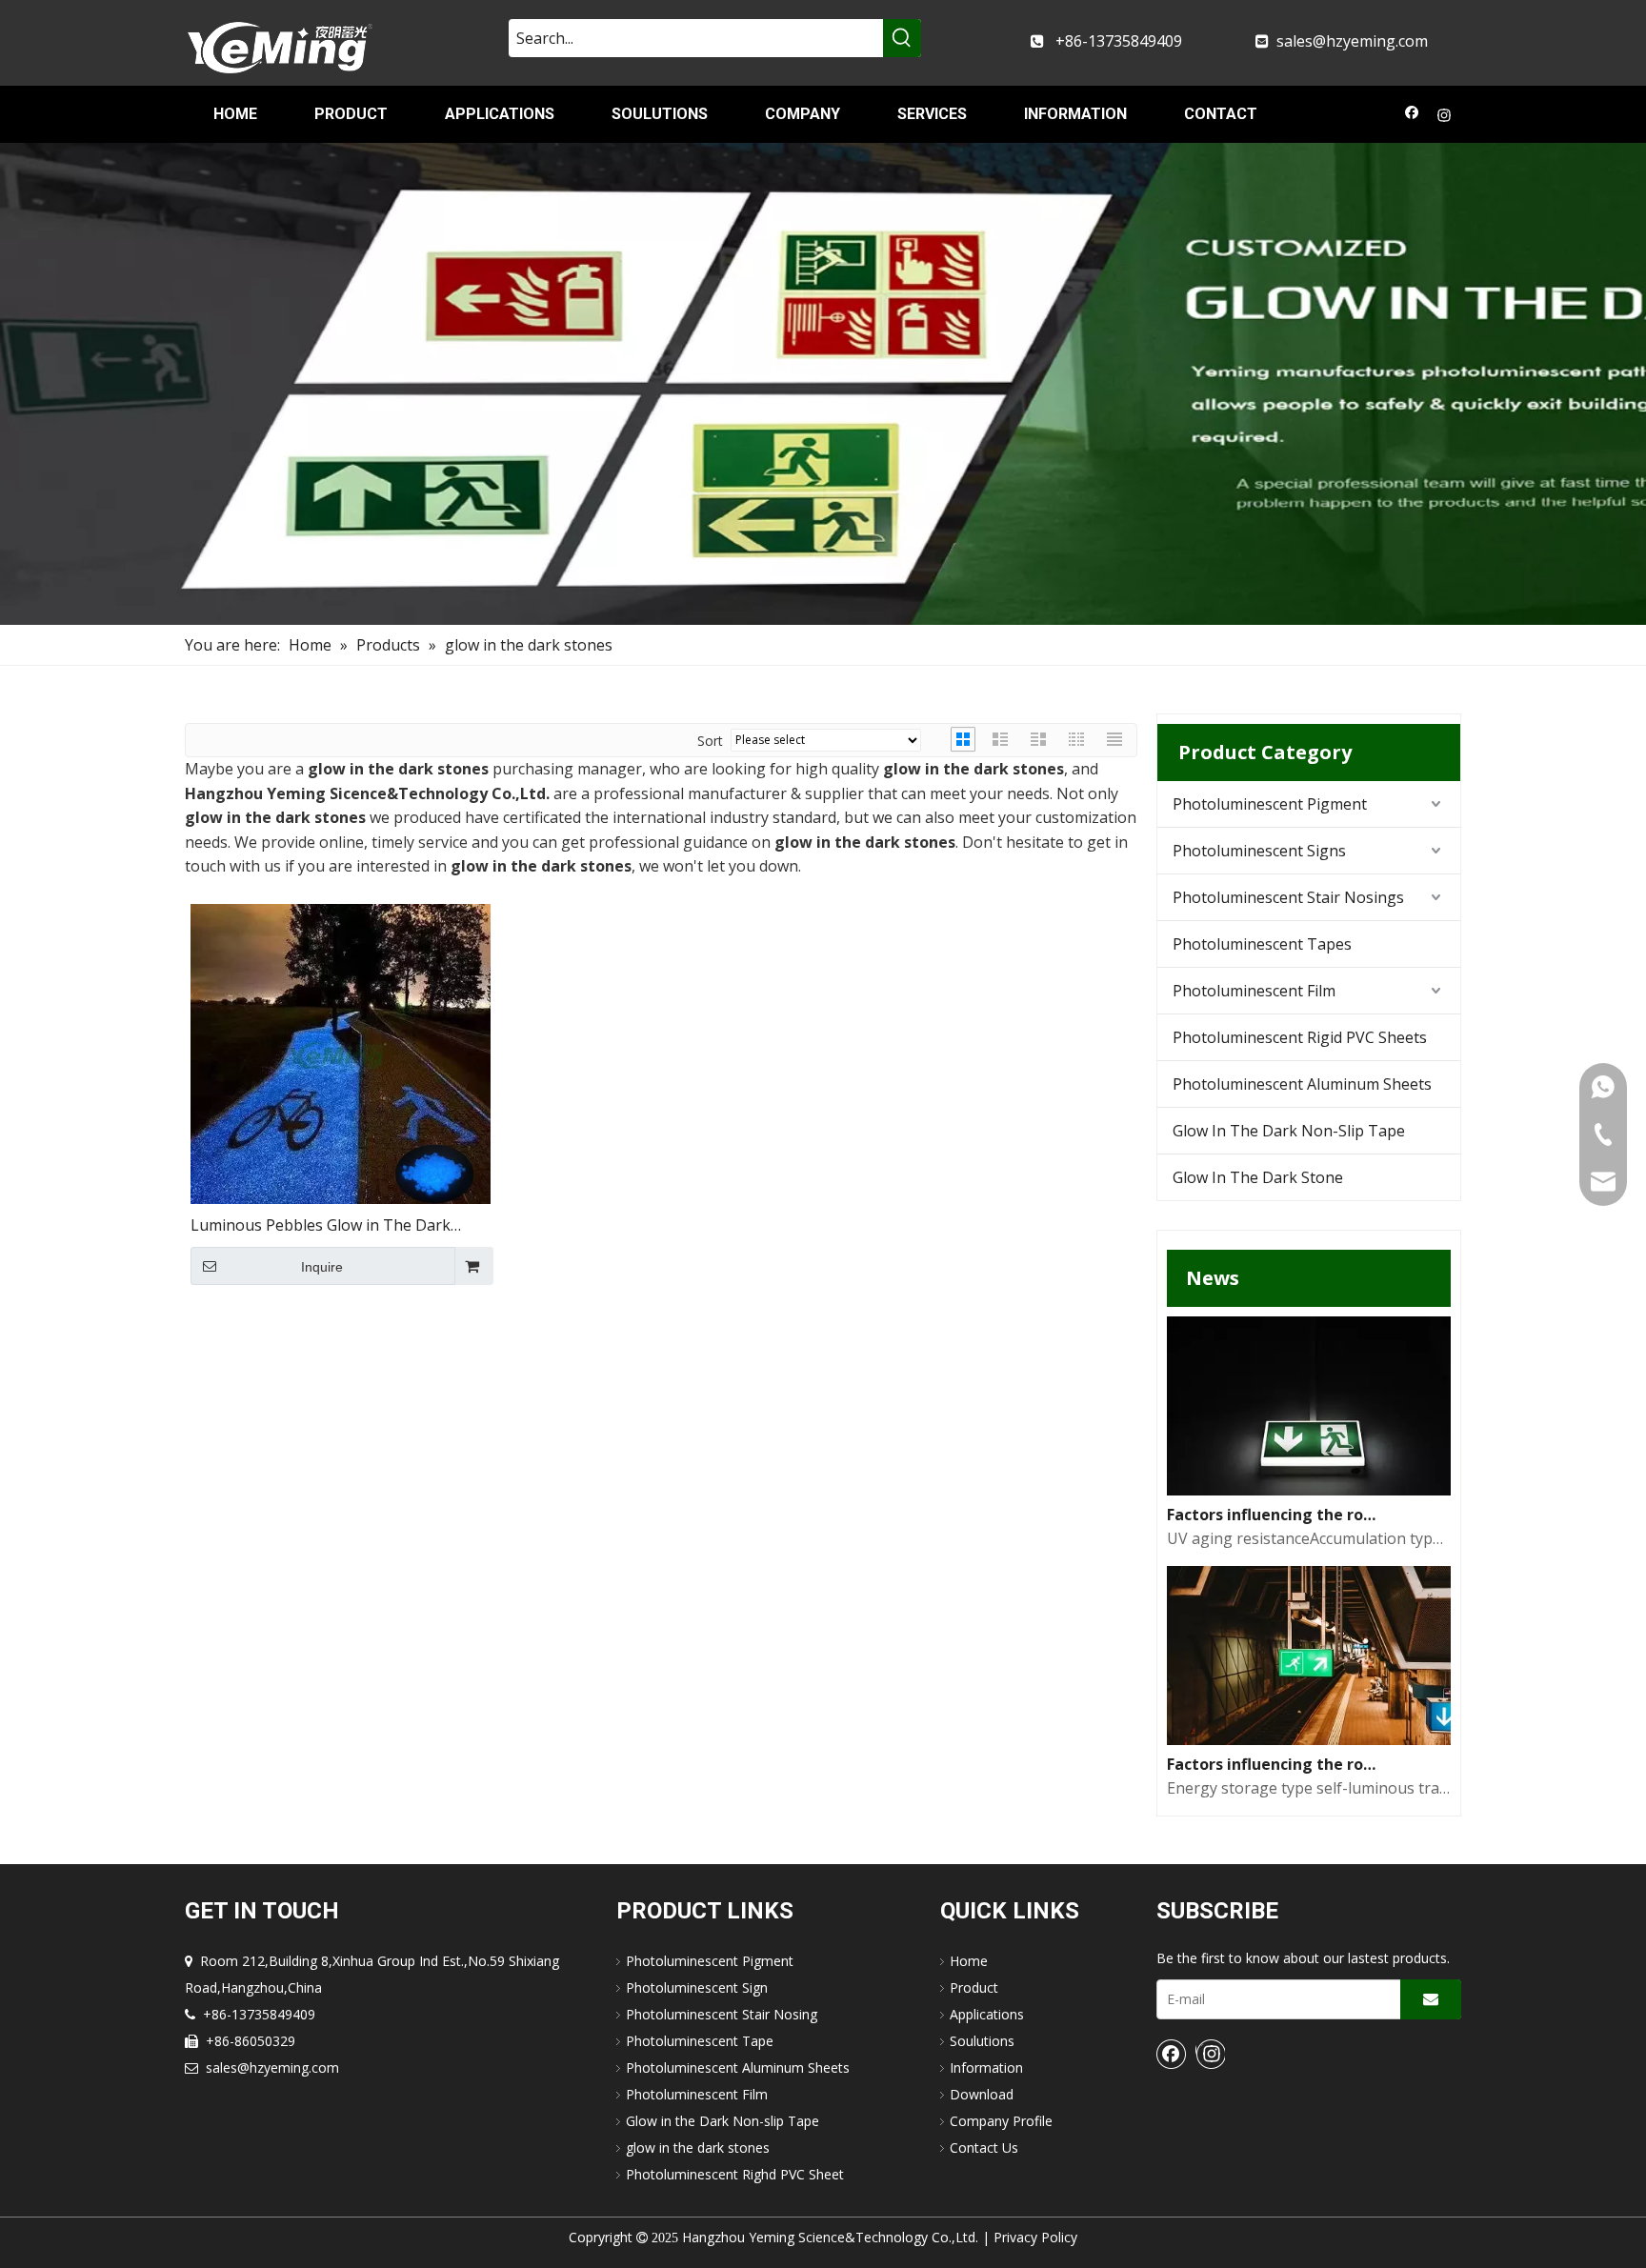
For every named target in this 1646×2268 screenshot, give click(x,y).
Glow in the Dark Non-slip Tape (723, 2121)
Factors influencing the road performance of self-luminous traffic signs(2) (1275, 1515)
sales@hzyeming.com (1352, 41)
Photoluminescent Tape (700, 2041)
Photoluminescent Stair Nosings (1288, 897)
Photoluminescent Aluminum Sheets (1302, 1084)
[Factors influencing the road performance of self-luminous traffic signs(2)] (1309, 1490)
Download (982, 2094)
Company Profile (1001, 2121)
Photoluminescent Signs (1259, 851)
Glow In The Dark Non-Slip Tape (1289, 1131)
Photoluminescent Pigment (1270, 804)
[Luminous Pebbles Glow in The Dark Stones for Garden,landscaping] (341, 1053)
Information (986, 2067)
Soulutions (982, 2041)
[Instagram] (1445, 117)
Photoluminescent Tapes (1262, 944)
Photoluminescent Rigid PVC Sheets (1300, 1037)
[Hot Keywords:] (902, 38)
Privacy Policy (1035, 2237)
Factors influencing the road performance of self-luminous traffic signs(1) (1275, 1764)
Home (969, 1961)
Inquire (322, 1267)
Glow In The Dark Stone (1258, 1177)
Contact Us (984, 2148)
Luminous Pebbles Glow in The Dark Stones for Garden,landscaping (321, 1226)
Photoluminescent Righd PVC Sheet (735, 2174)
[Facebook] (1412, 117)
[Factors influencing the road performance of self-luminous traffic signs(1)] (1309, 1739)
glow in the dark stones (698, 2148)
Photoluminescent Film (1254, 991)
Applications (987, 2014)
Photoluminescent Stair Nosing (722, 2014)
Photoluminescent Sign (697, 1987)
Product (974, 1987)
